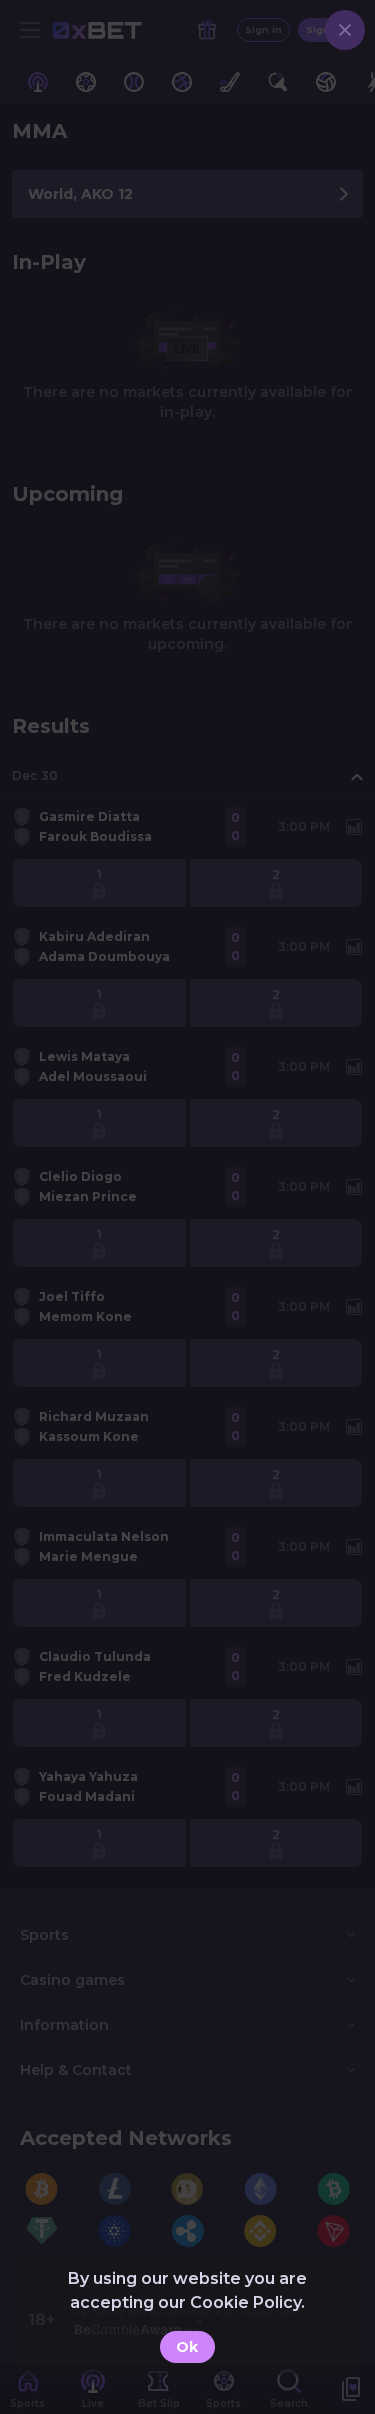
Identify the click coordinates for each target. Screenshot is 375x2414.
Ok (187, 2347)
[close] (345, 30)
